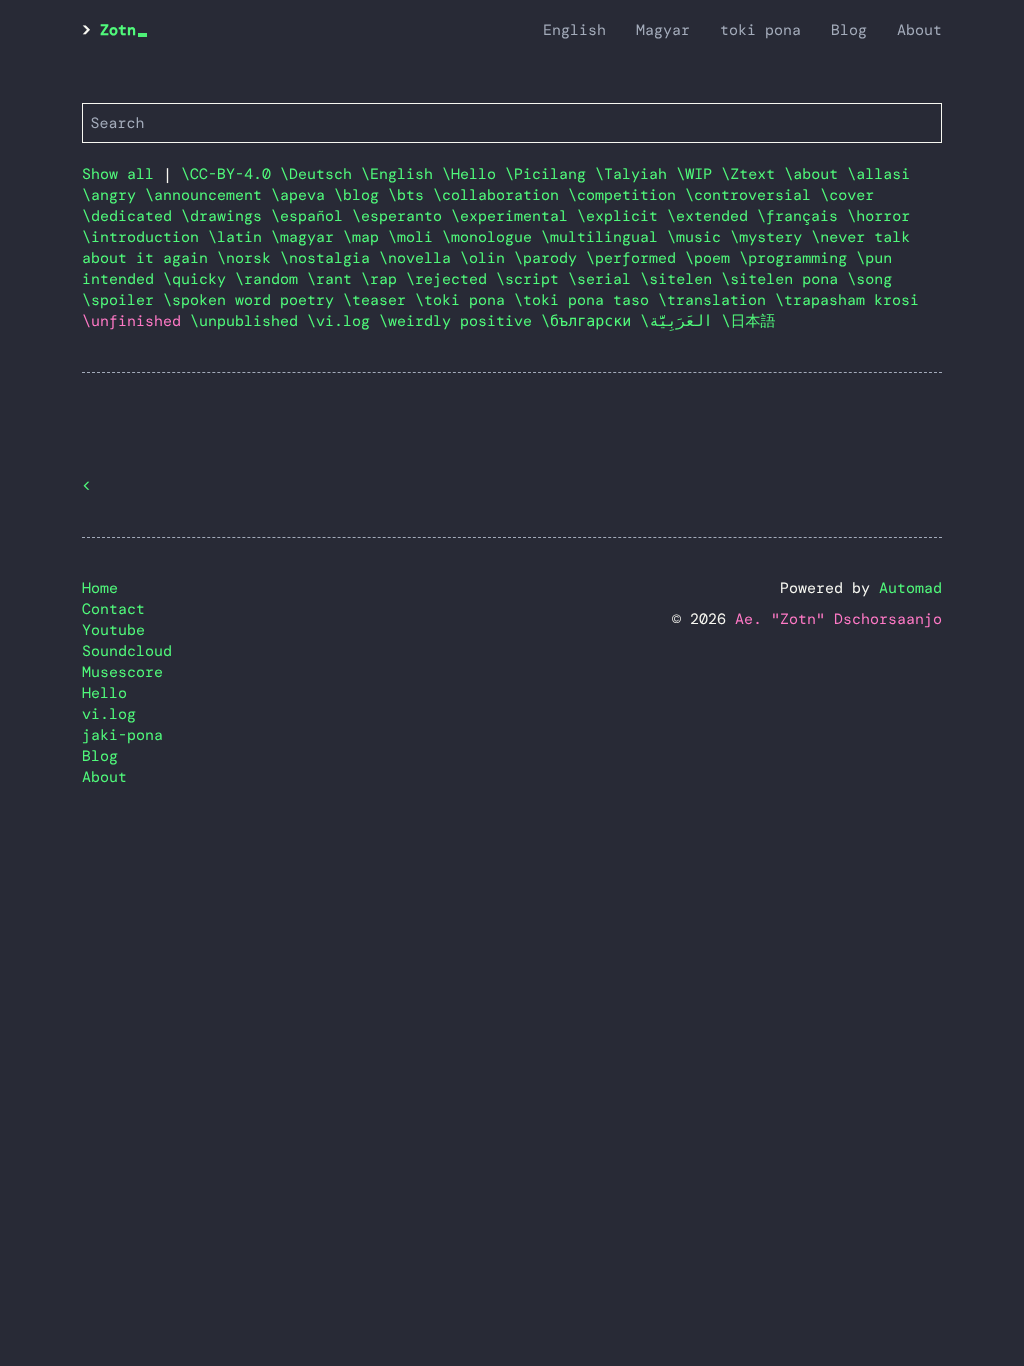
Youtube (113, 630)
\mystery (770, 237)
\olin (487, 258)
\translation (716, 300)
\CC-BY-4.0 (230, 174)
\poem (712, 258)
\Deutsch (320, 174)
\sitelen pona (784, 279)
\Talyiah (635, 174)
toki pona (760, 30)
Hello (104, 693)
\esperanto (401, 216)
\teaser (379, 300)
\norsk (248, 258)
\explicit (622, 216)
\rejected (451, 279)
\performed (635, 258)
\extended (712, 216)
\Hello (473, 174)
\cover (847, 195)
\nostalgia (329, 258)
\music (698, 237)
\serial (604, 279)
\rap (383, 279)
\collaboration (500, 195)
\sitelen (680, 279)
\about (815, 174)
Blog (849, 30)
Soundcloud (127, 651)
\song (869, 279)
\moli (415, 237)
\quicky (199, 279)
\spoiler (122, 300)
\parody (550, 258)
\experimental (514, 216)
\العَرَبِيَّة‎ (680, 321)
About (919, 30)
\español (311, 216)
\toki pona (464, 300)
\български (590, 321)
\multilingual (604, 237)
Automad (910, 588)
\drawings (226, 216)
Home (100, 588)
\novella (419, 258)
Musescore (122, 672)
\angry (113, 195)
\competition (626, 195)
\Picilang (550, 174)
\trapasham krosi (847, 300)
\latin (239, 237)
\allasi (878, 174)
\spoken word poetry (253, 300)
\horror (878, 216)
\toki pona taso (586, 300)
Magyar (663, 30)
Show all (118, 174)
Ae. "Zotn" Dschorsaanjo (838, 619)
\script (532, 279)
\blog (361, 195)
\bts (410, 195)
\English (401, 174)
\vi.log (343, 321)
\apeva (302, 195)
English (574, 30)
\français (802, 216)
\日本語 (749, 321)
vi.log (109, 714)
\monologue (491, 237)
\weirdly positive (460, 321)
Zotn (118, 30)
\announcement (208, 195)
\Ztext (752, 174)
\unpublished (248, 321)
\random (271, 279)
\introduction (145, 237)
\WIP (698, 174)
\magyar (307, 237)
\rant (334, 279)
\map (365, 237)
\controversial (752, 195)
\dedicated (131, 216)
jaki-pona (122, 735)
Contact (113, 609)
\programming (797, 258)
